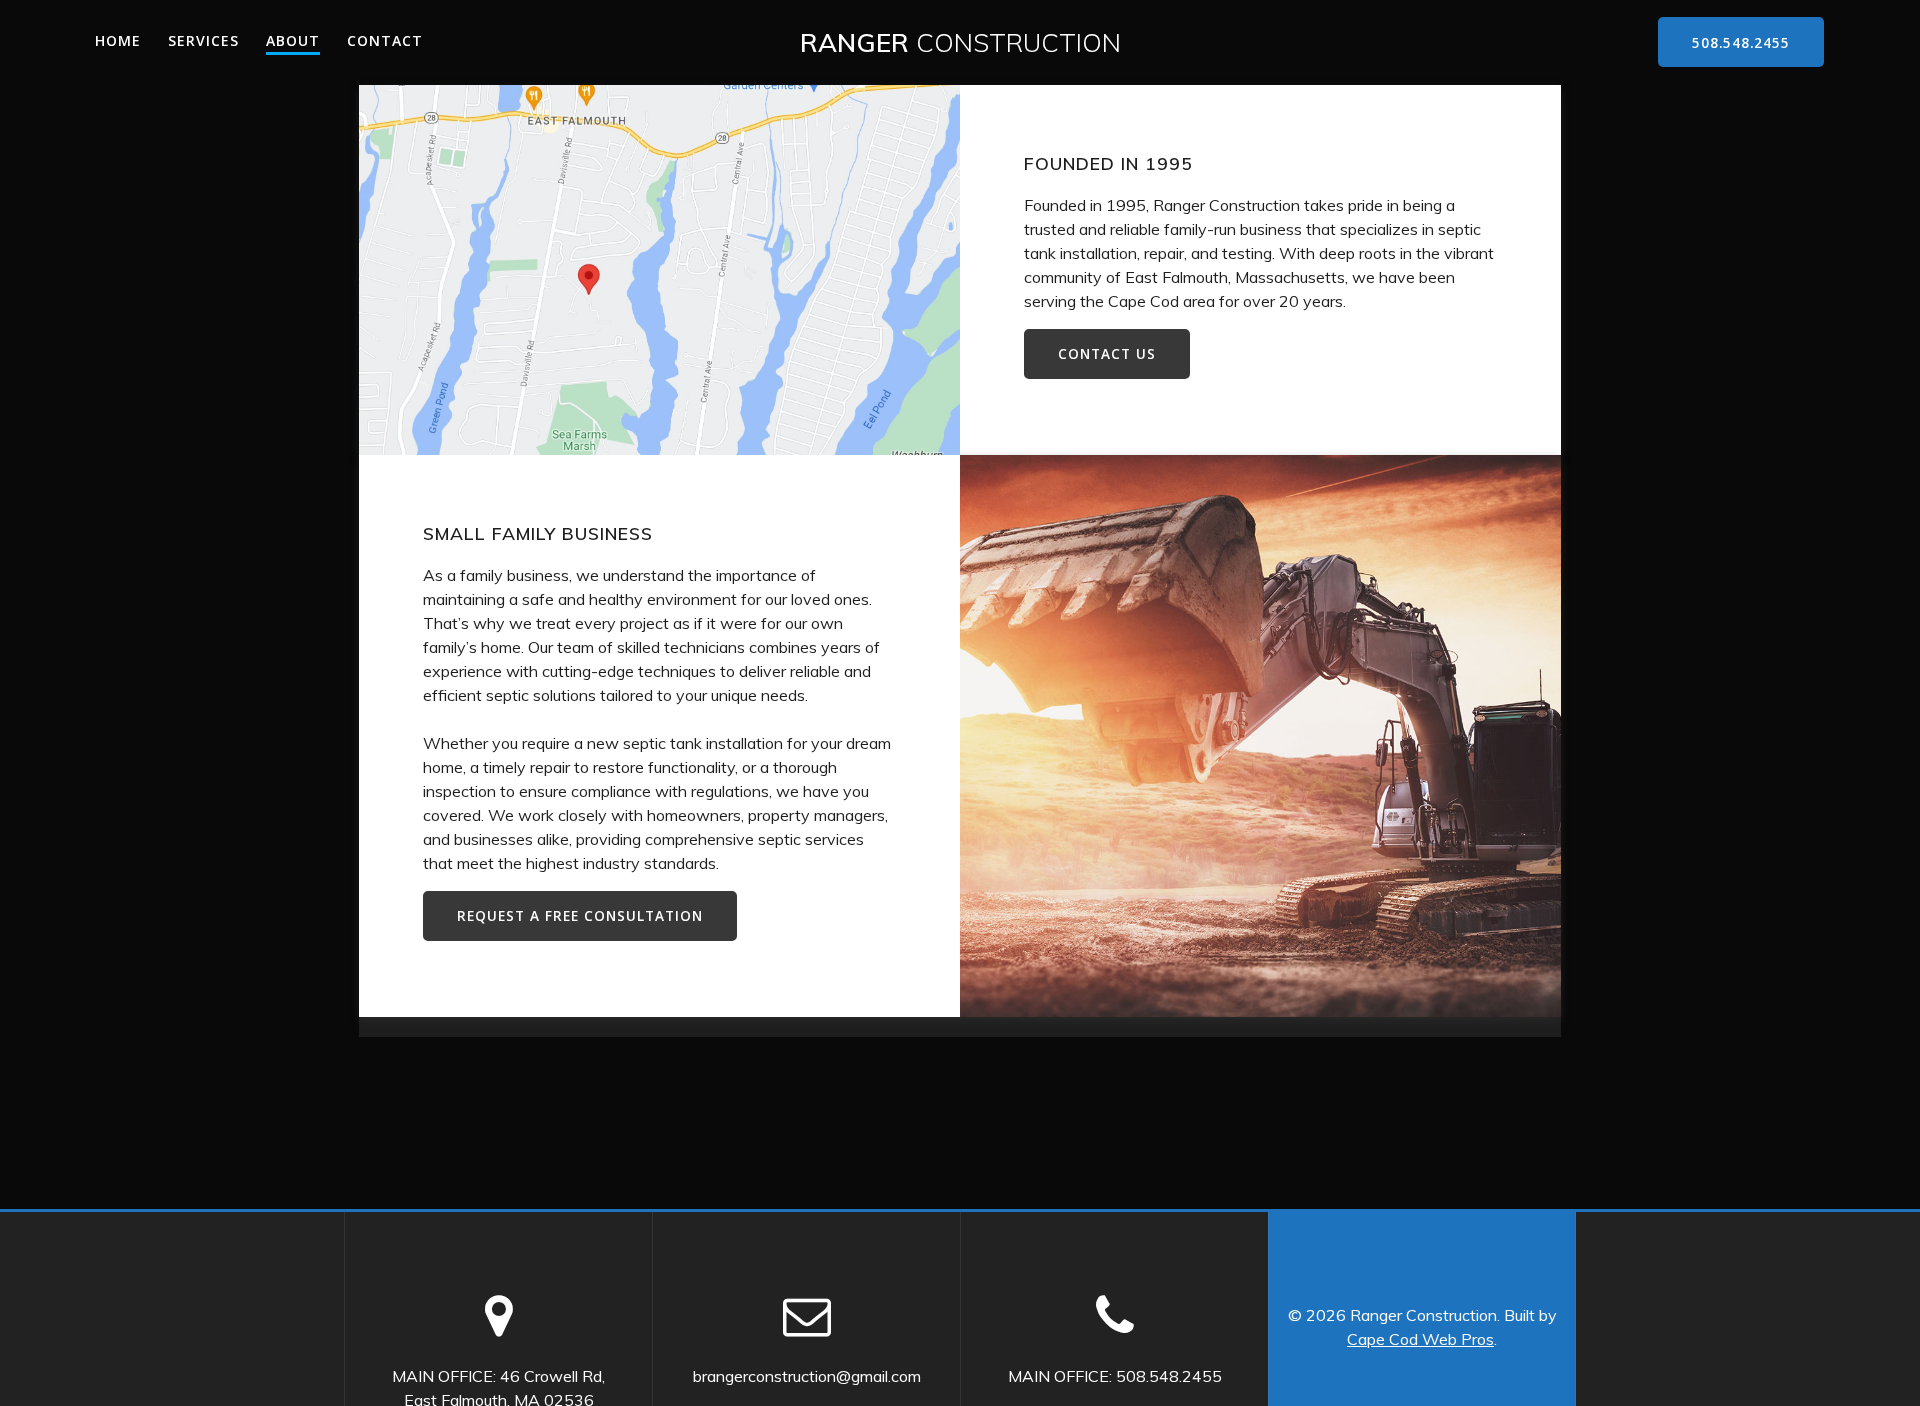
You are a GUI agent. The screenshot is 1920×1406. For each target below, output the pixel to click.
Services (203, 40)
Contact (385, 40)
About (293, 40)
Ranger (960, 43)
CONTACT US (1107, 353)
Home (118, 40)
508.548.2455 (1741, 42)
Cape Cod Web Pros (1420, 1339)
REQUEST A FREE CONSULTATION (580, 915)
